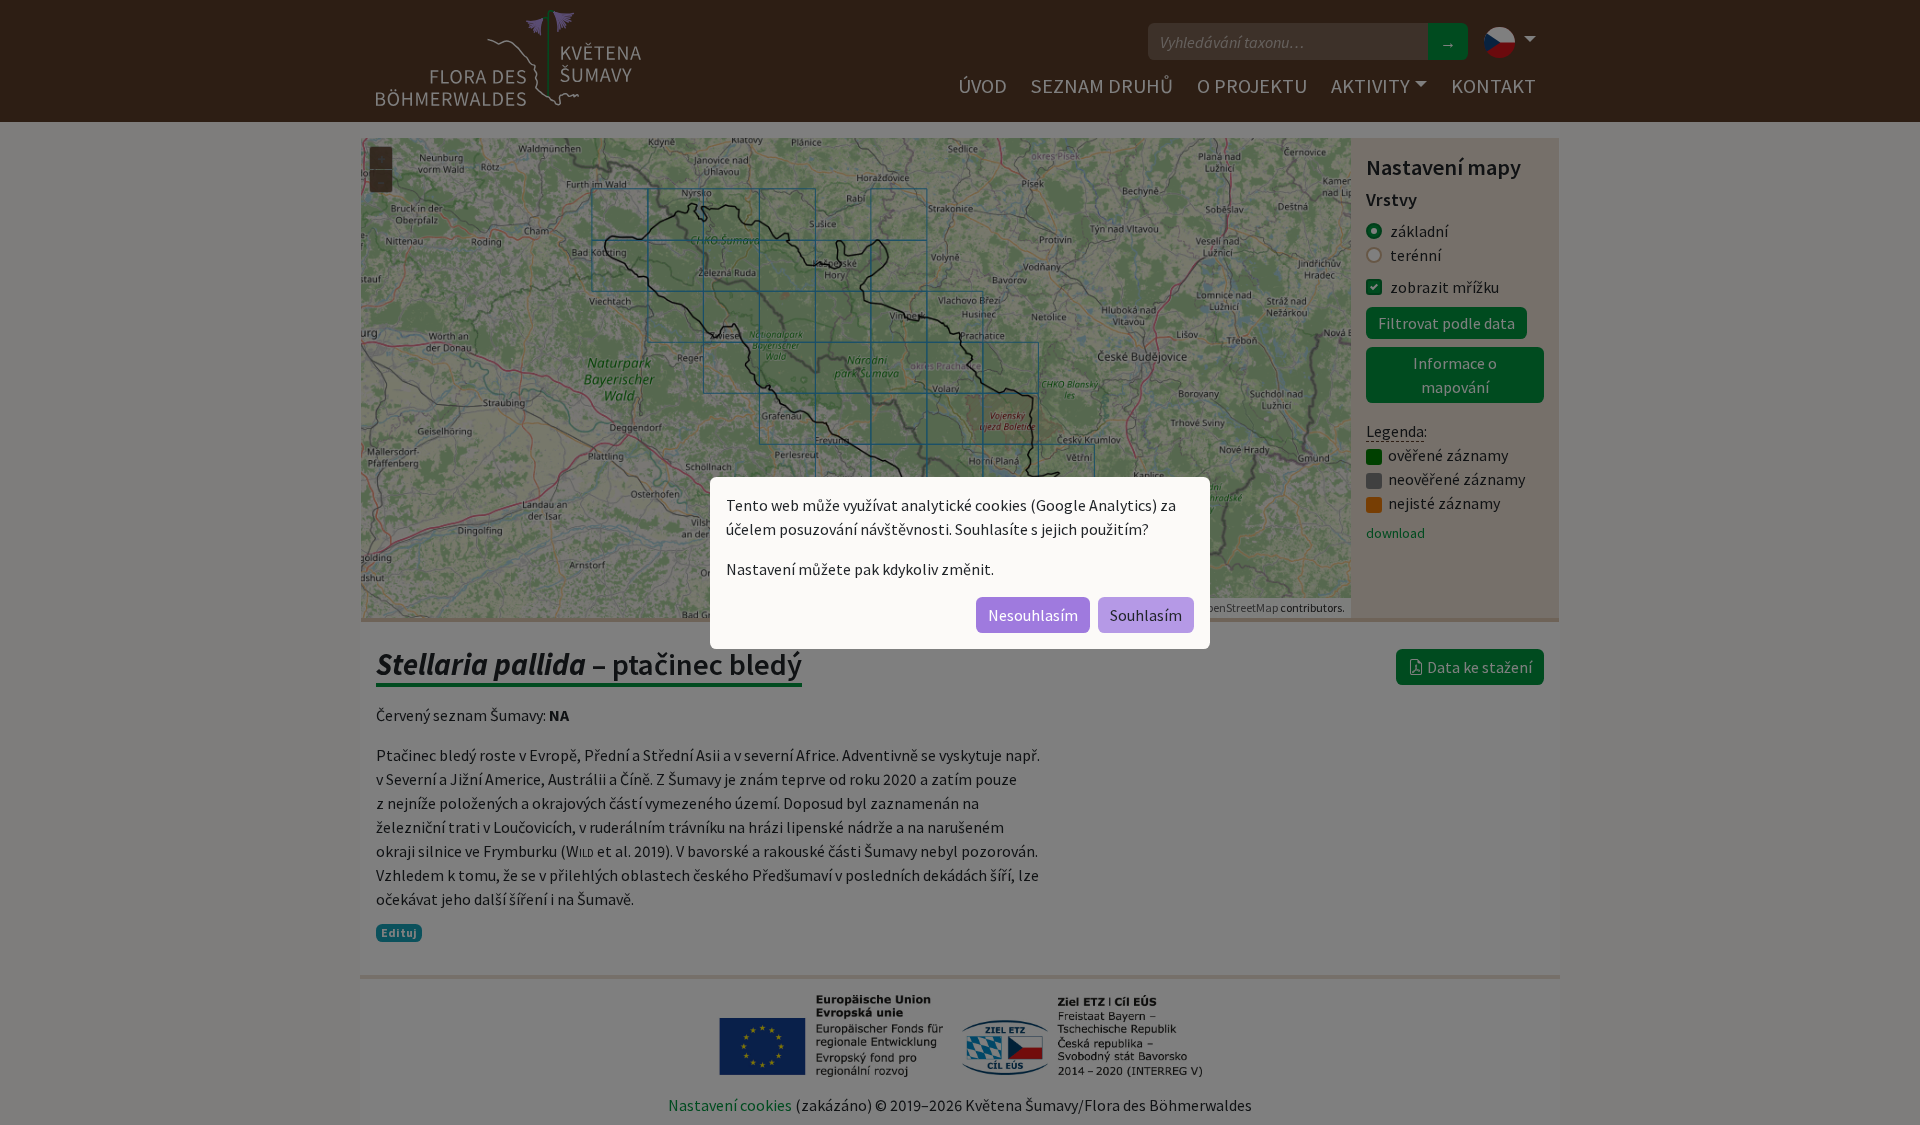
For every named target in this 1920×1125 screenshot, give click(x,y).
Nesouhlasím (1033, 615)
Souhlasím (1146, 615)
